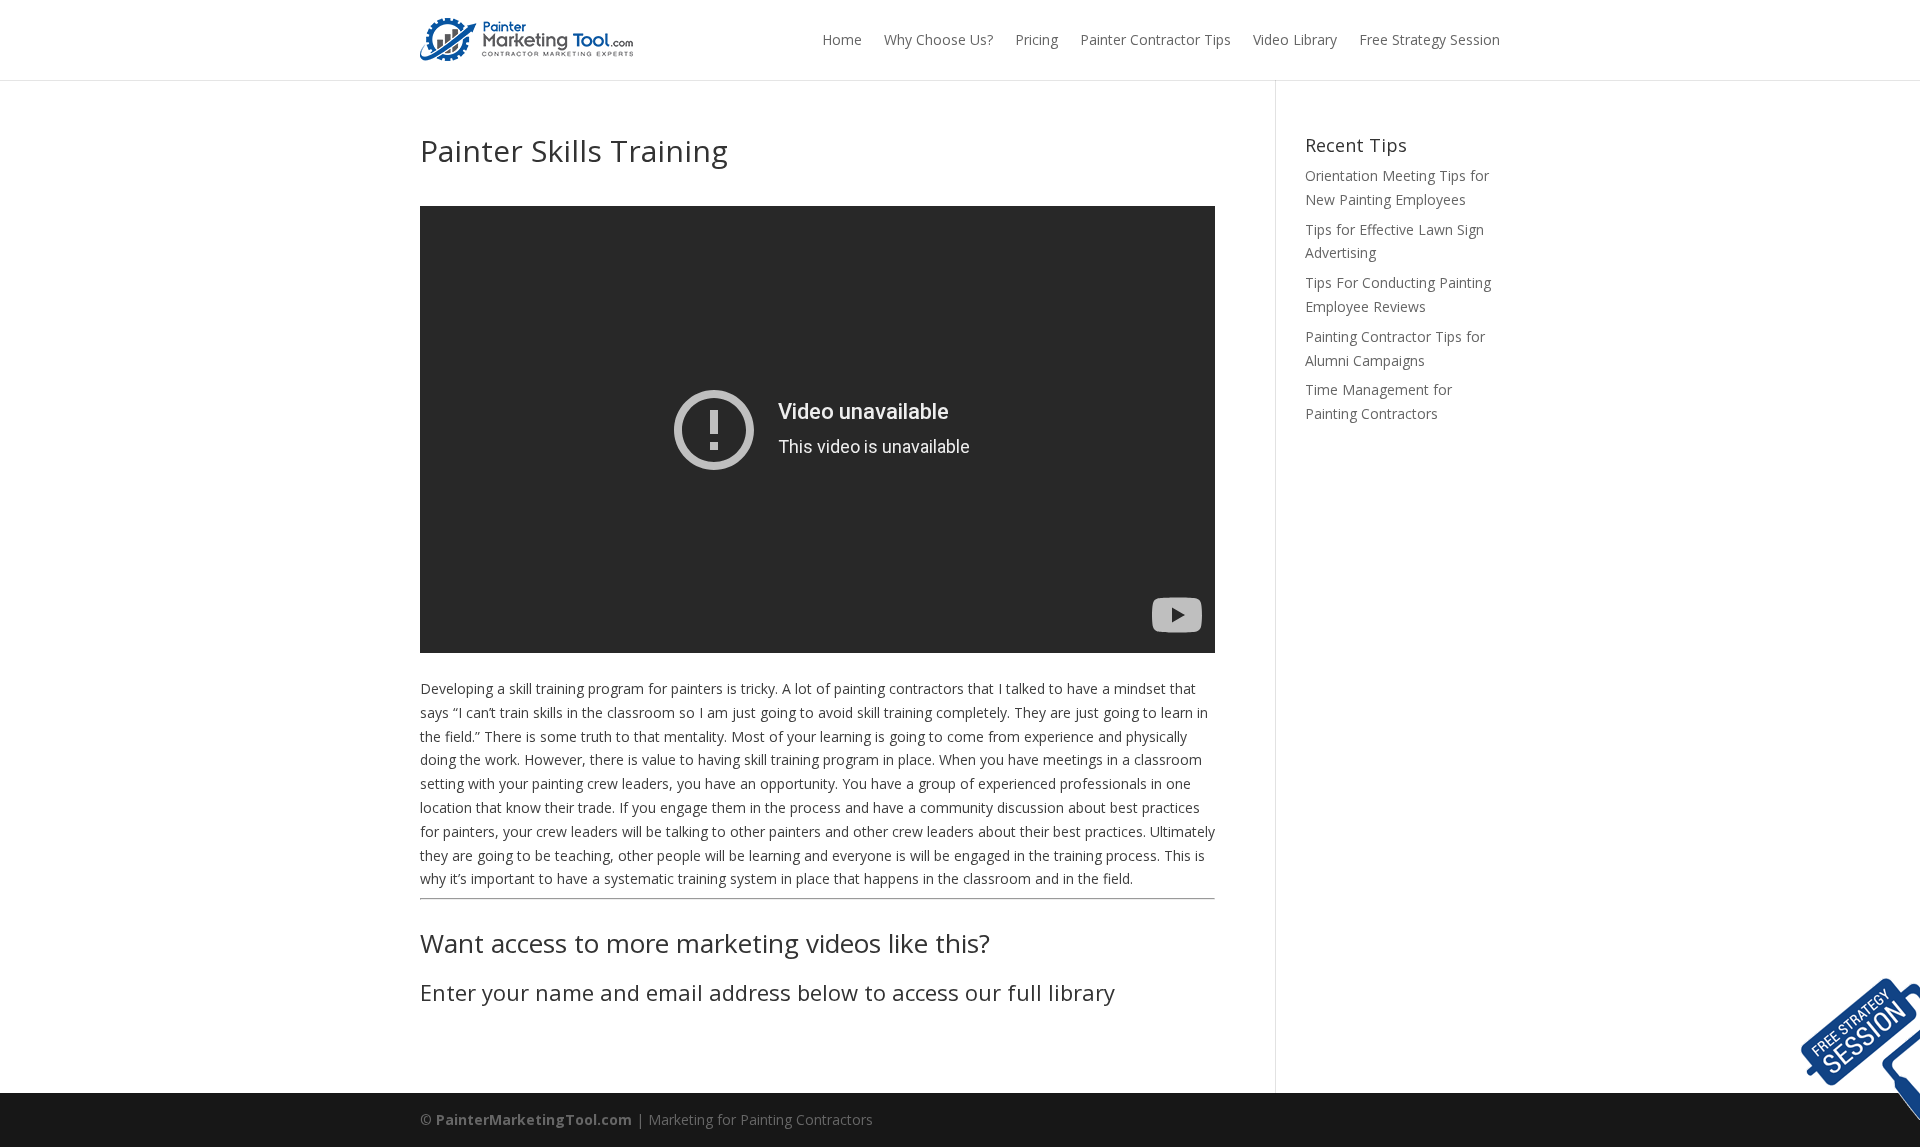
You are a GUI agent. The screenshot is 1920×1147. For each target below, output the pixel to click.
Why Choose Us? (938, 39)
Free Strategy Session (1429, 39)
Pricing (1036, 39)
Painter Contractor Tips (1155, 39)
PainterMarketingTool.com (534, 1119)
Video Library (1295, 39)
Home (842, 39)
